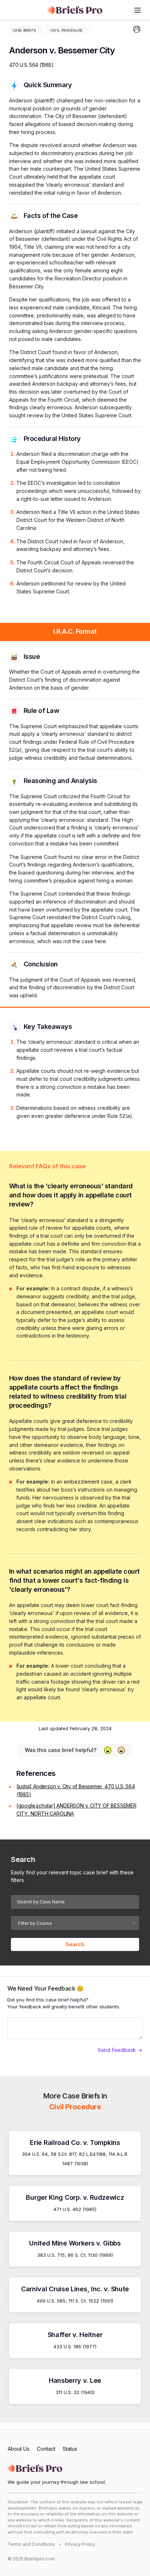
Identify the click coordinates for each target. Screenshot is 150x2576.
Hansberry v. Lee (75, 2380)
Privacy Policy (80, 2544)
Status (70, 2449)
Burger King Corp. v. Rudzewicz (75, 2197)
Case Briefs (24, 30)
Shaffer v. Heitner (75, 2335)
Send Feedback (117, 2050)
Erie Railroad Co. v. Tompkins (75, 2143)
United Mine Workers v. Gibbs (75, 2243)
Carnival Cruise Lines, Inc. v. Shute (75, 2289)
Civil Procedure (67, 30)
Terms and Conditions (31, 2544)
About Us (19, 2449)
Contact (46, 2449)
